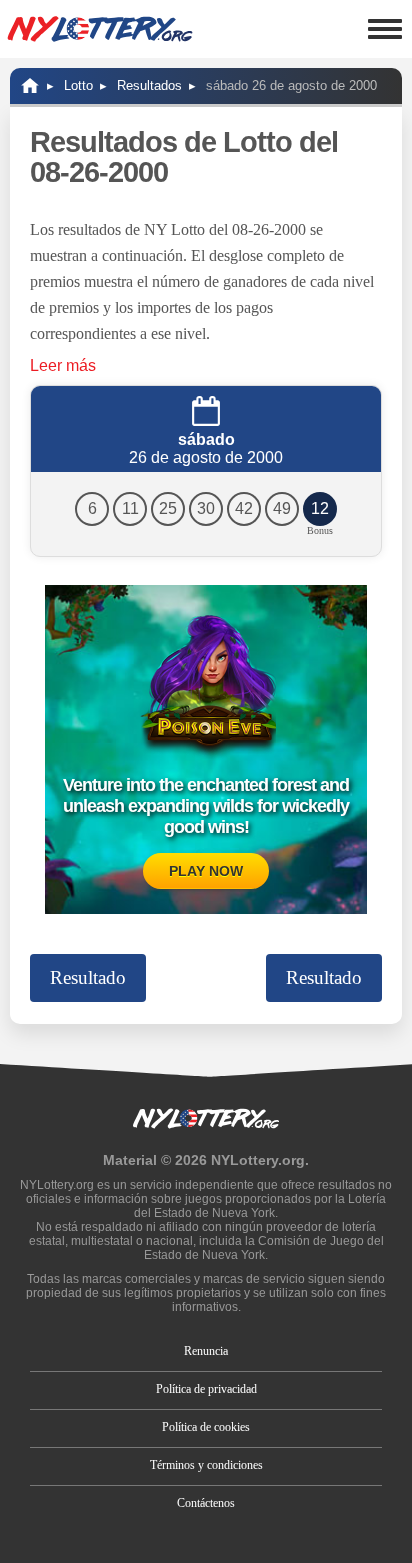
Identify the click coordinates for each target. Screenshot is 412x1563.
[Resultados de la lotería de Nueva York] (100, 29)
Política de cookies (206, 1427)
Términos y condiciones (206, 1465)
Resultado (88, 977)
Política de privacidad (206, 1389)
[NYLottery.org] (30, 85)
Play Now (206, 871)
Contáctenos (206, 1503)
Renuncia (206, 1351)
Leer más (63, 365)
